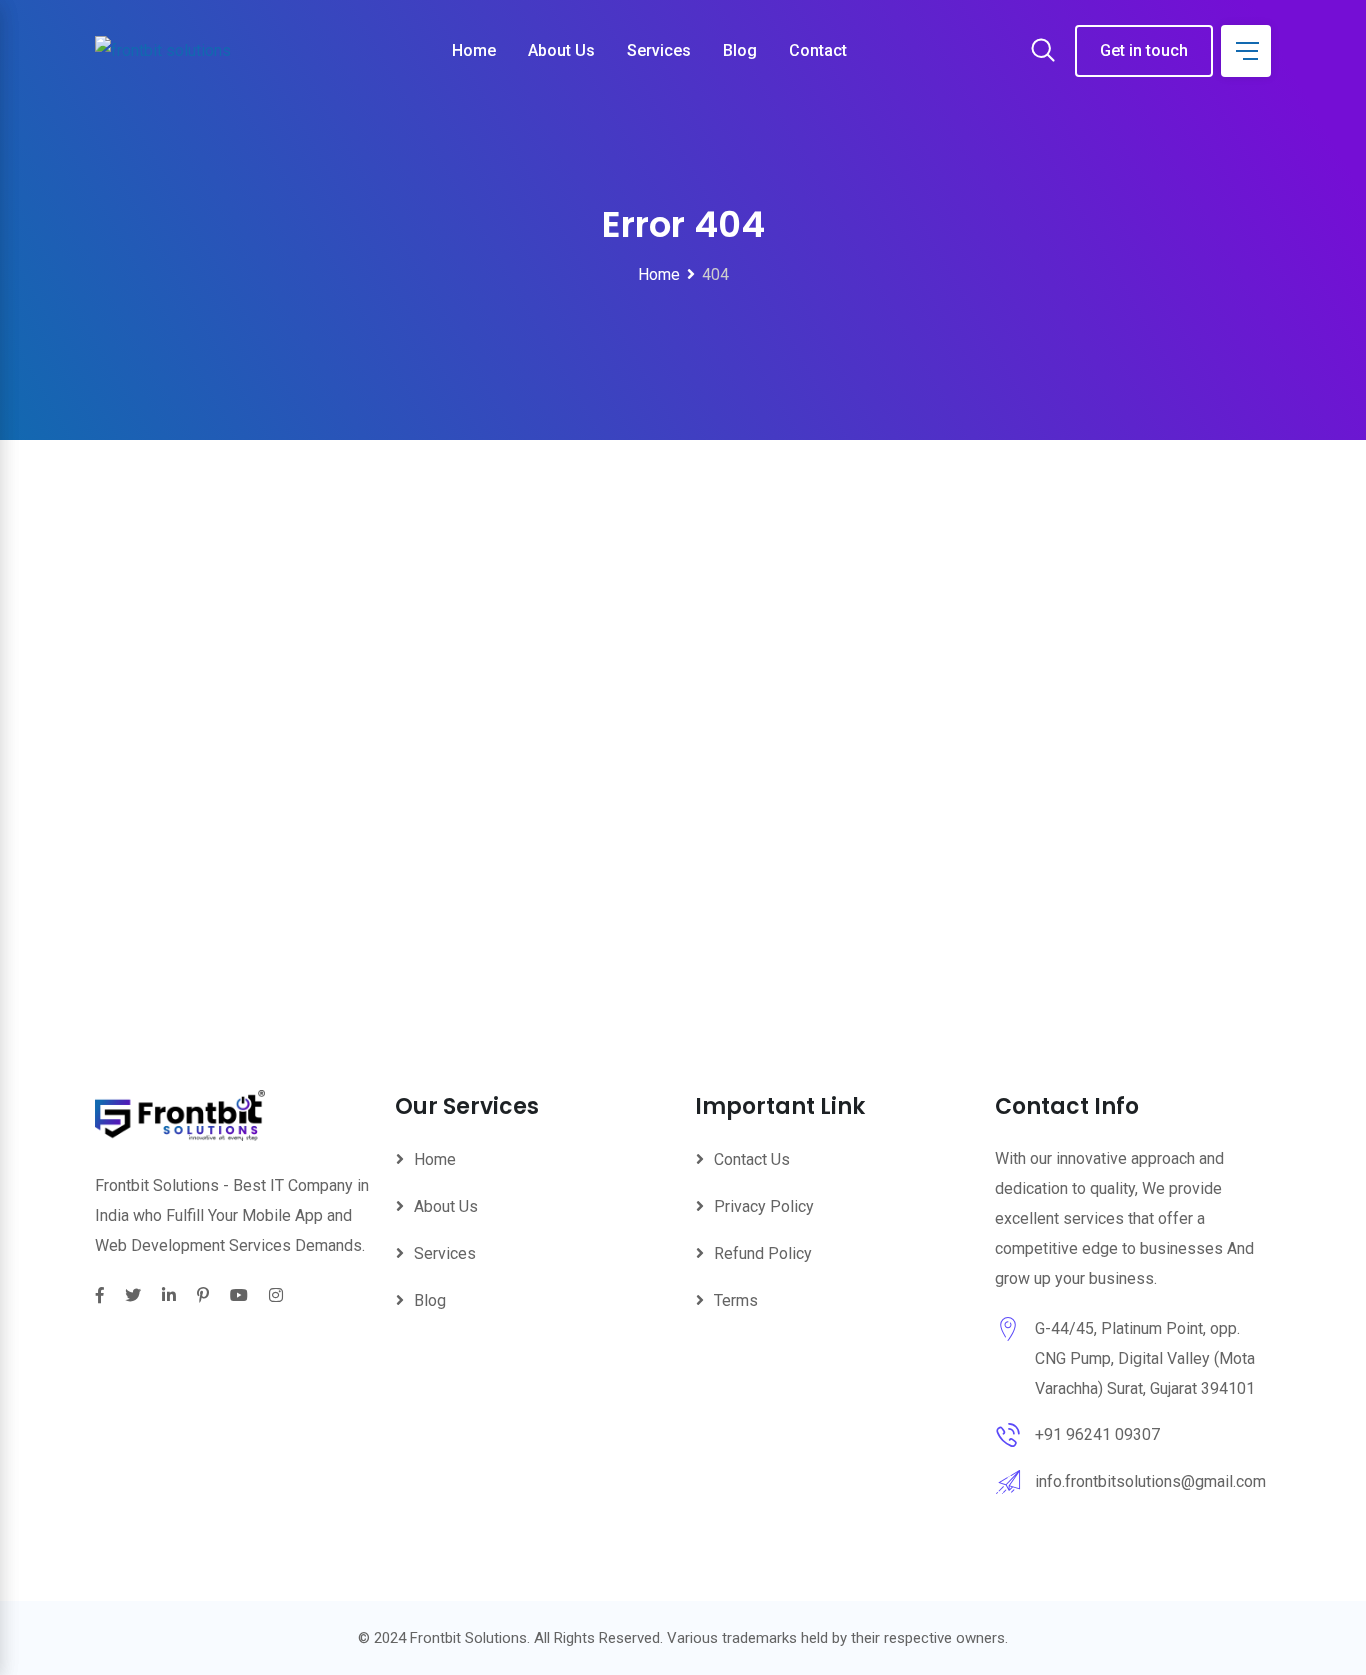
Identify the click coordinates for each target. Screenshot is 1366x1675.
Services (659, 50)
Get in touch (1144, 50)
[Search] (1043, 52)
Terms (736, 1300)
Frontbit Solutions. (470, 1638)
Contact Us (752, 1159)
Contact (818, 50)
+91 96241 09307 (1097, 1434)
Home (474, 50)
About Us (561, 50)
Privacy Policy (764, 1206)
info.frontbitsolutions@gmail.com (1150, 1481)
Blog (740, 50)
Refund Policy (763, 1253)
